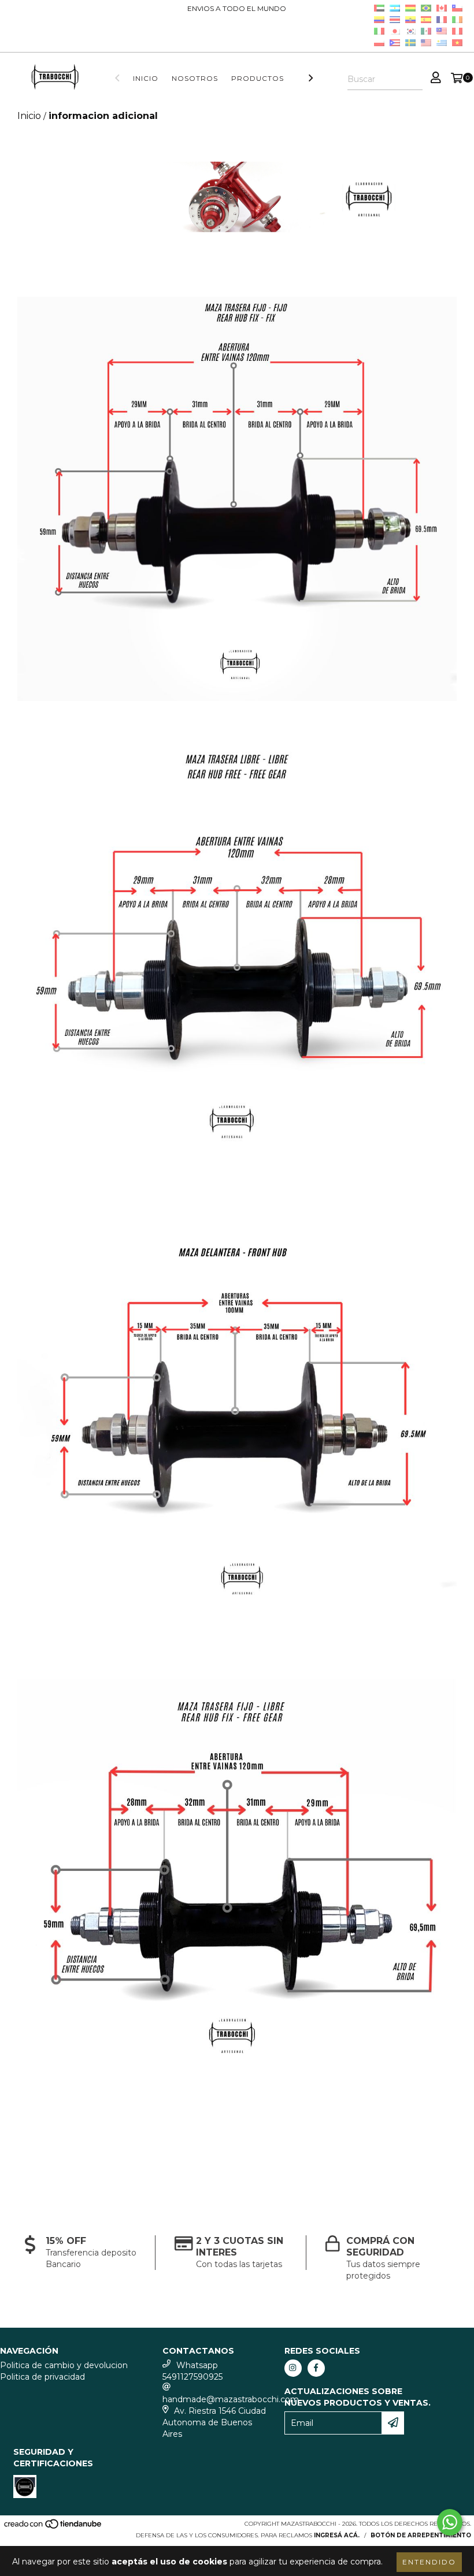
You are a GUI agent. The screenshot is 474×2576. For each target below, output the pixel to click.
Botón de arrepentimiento (421, 2535)
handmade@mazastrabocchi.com (231, 2399)
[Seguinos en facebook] (316, 2368)
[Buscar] (413, 80)
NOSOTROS (195, 78)
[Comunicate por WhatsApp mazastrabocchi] (450, 2522)
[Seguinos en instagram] (293, 2368)
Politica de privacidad (42, 2377)
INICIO (146, 78)
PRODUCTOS (258, 78)
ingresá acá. (337, 2535)
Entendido (429, 2562)
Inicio (29, 116)
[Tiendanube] (53, 2527)
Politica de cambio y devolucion (64, 2365)
